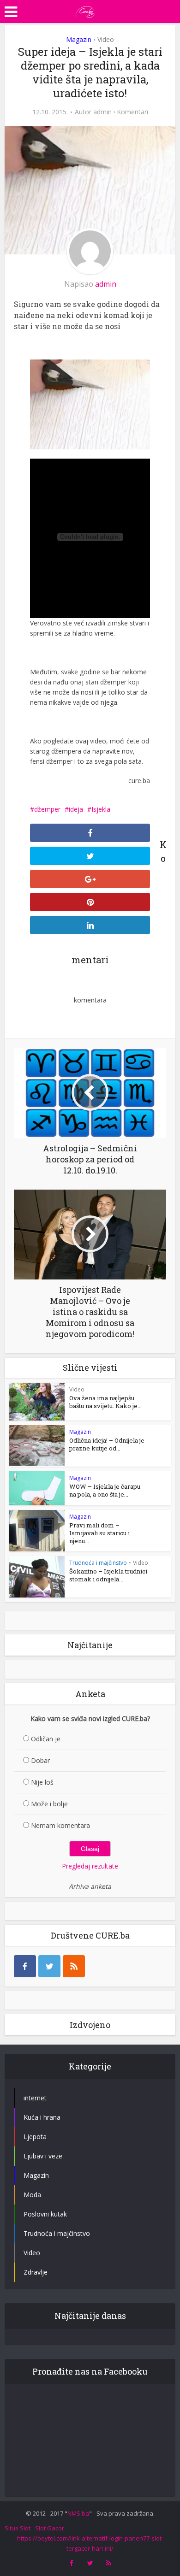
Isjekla (101, 809)
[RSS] (74, 1966)
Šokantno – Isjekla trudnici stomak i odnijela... (108, 1575)
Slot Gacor (50, 2528)
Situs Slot (18, 2528)
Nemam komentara (60, 1825)
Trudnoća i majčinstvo (98, 1563)
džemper (47, 809)
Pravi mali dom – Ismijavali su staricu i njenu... (99, 1533)
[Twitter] (49, 1966)
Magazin (79, 39)
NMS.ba (78, 2513)
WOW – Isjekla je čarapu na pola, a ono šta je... (105, 1490)
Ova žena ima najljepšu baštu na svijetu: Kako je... (105, 1402)
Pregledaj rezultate (90, 1866)
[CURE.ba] (85, 11)
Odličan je (46, 1739)
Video (106, 39)
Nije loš (42, 1782)
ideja (76, 809)
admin (102, 112)
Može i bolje (49, 1804)
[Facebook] (25, 1966)
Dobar (40, 1760)
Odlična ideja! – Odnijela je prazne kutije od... (107, 1444)
